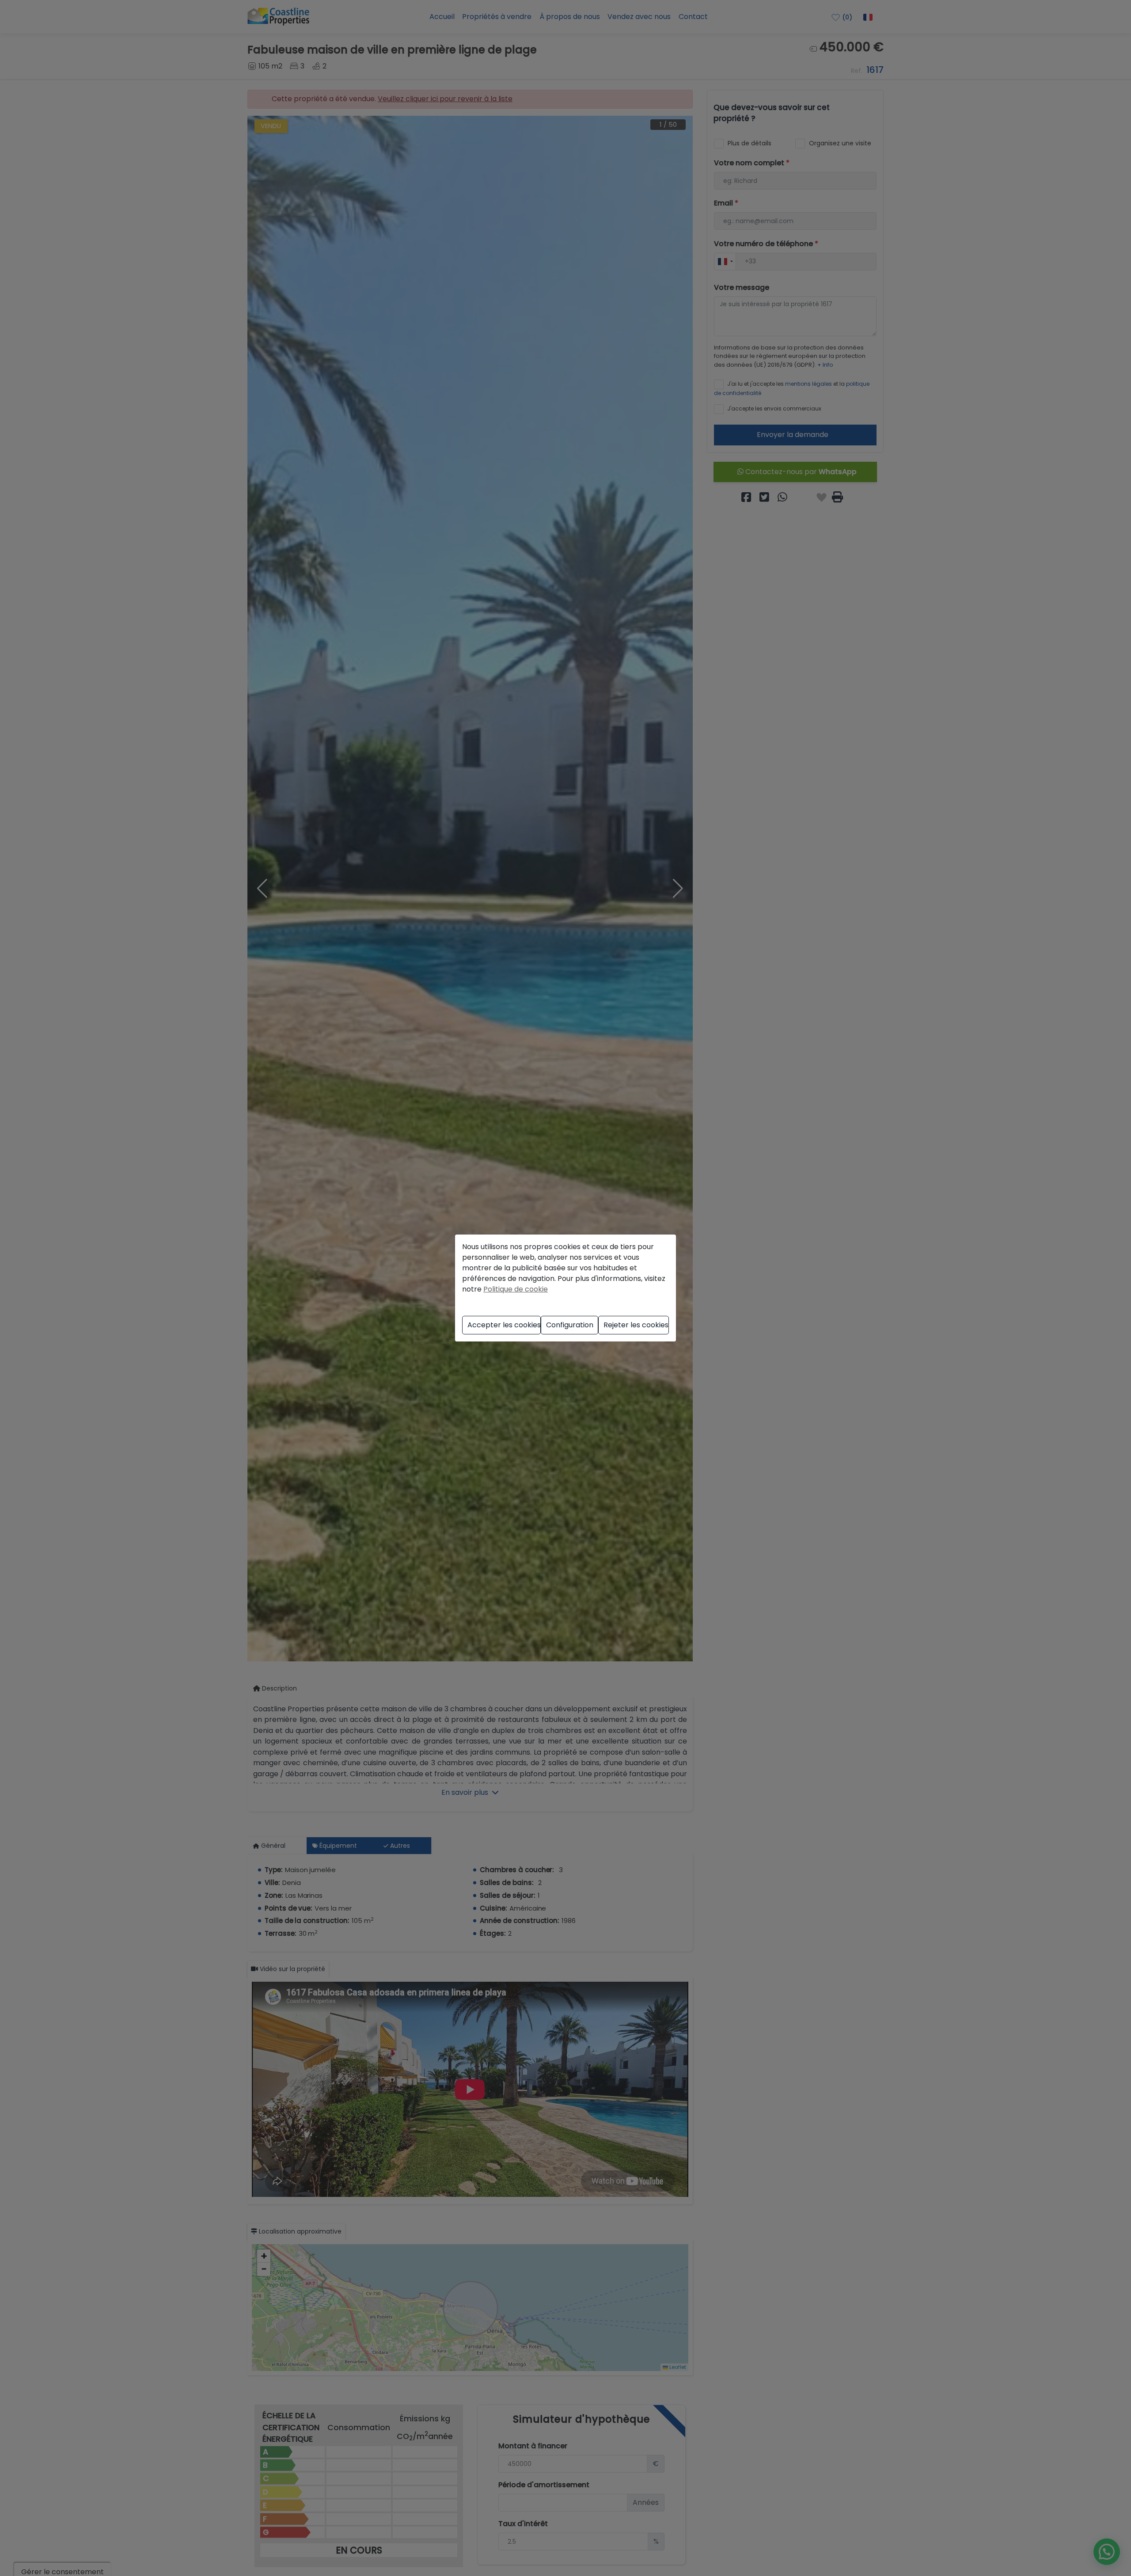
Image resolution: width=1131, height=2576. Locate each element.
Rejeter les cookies (636, 1325)
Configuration (570, 1325)
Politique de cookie (516, 1289)
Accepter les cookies (504, 1325)
